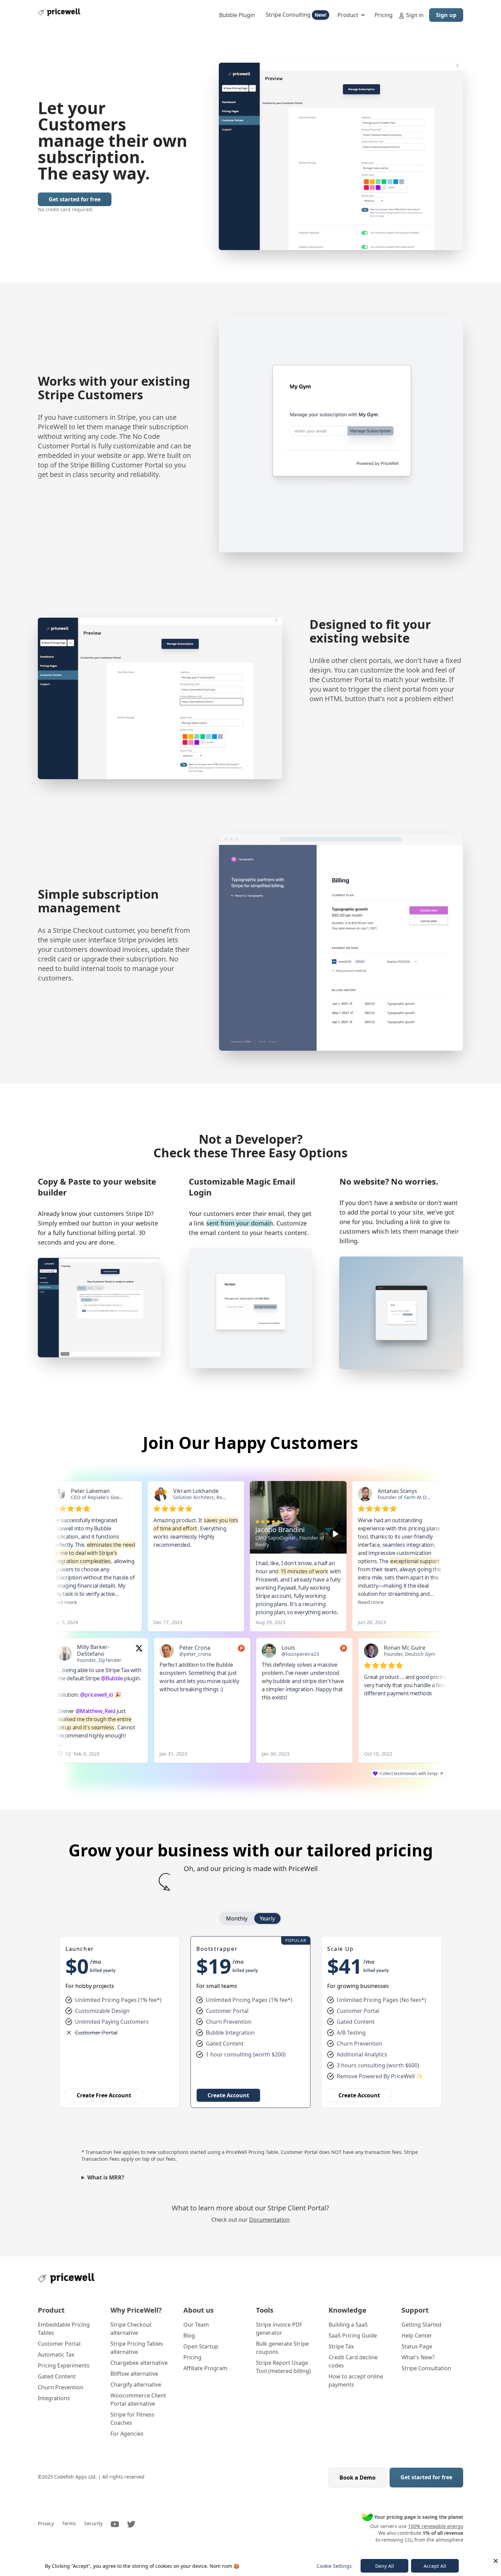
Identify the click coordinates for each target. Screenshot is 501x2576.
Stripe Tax (341, 2346)
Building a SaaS (348, 2325)
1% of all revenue (443, 2533)
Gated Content (57, 2376)
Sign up (446, 15)
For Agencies (127, 2434)
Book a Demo (358, 2478)
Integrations (54, 2398)
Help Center (417, 2335)
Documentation (269, 2220)
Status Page (417, 2346)
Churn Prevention (61, 2387)
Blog (189, 2335)
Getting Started (421, 2325)
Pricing (384, 15)
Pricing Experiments (64, 2365)
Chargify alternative (136, 2385)
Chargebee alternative (139, 2363)
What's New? (418, 2357)
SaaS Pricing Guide (353, 2335)
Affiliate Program (205, 2368)
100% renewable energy (436, 2526)
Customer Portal (59, 2344)
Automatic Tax (56, 2355)
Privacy (46, 2523)
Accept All (435, 2566)
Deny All (385, 2566)
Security (93, 2523)
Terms (69, 2523)
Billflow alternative (134, 2374)
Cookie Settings (334, 2566)
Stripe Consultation (426, 2368)
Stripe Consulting (296, 15)
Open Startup (201, 2346)
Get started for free (75, 199)
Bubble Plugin (237, 15)
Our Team (196, 2325)
